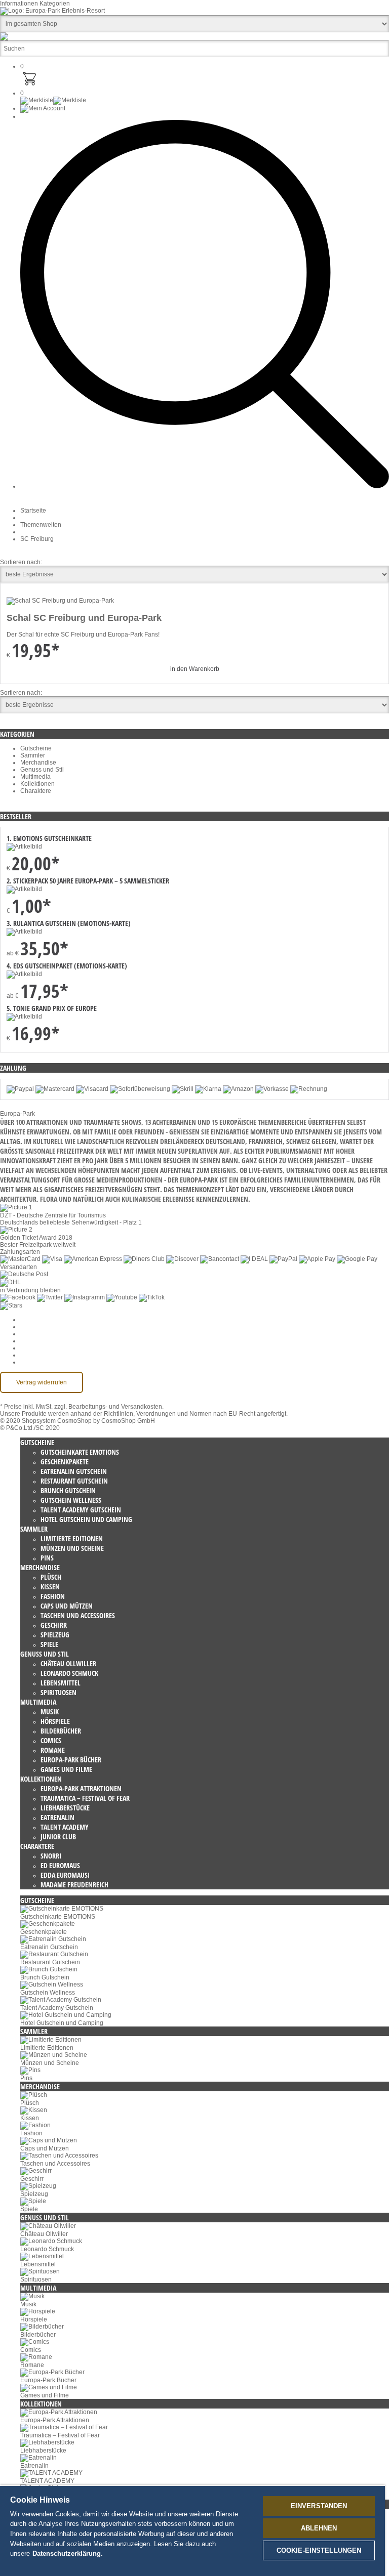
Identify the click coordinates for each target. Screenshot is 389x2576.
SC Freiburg (37, 539)
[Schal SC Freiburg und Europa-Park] (60, 601)
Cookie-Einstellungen (50, 1320)
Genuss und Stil (42, 770)
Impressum (35, 1348)
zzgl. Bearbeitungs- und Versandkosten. (109, 1407)
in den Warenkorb (195, 669)
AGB (27, 1327)
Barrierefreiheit (41, 1362)
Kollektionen (37, 784)
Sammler (33, 755)
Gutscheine (36, 748)
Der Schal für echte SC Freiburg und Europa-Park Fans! (83, 635)
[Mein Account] (43, 108)
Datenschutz (37, 1334)
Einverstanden (319, 2506)
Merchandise (38, 763)
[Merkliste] (53, 100)
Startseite (33, 511)
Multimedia (35, 777)
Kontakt (31, 1355)
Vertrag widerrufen (42, 1382)
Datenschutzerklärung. (68, 2553)
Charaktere (36, 791)
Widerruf (32, 1341)
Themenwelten (41, 525)
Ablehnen (319, 2528)
